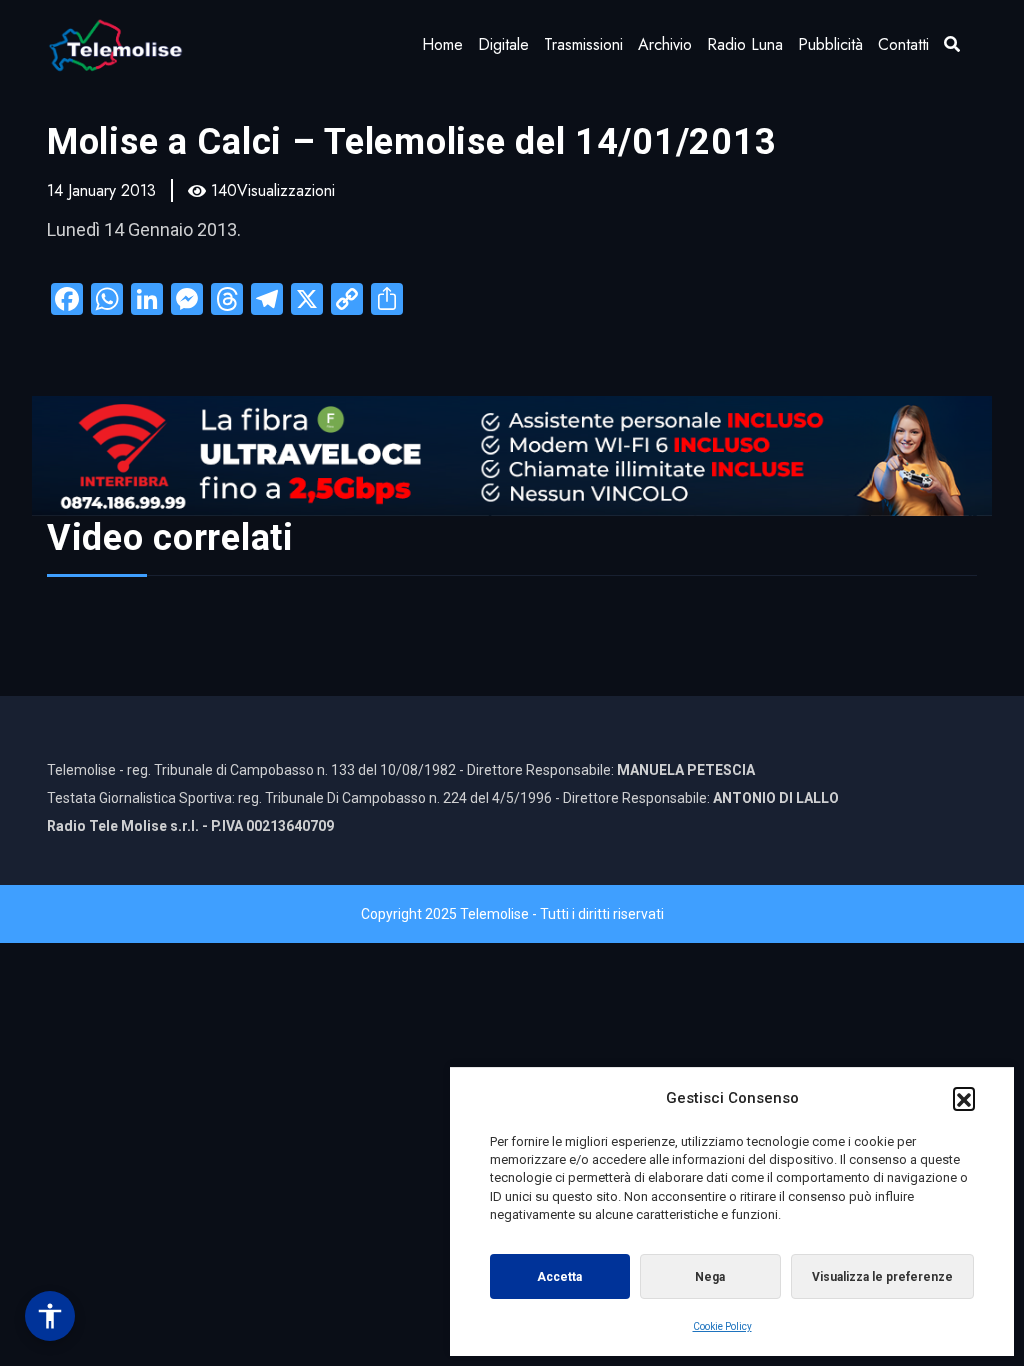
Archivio (665, 44)
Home (442, 44)
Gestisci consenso (50, 1316)
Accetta (559, 1277)
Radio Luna (745, 44)
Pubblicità (830, 44)
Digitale (503, 44)
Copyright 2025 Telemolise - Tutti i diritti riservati (512, 914)
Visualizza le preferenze (882, 1277)
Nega (710, 1277)
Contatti (903, 44)
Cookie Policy (722, 1326)
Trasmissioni (583, 44)
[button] (964, 1098)
